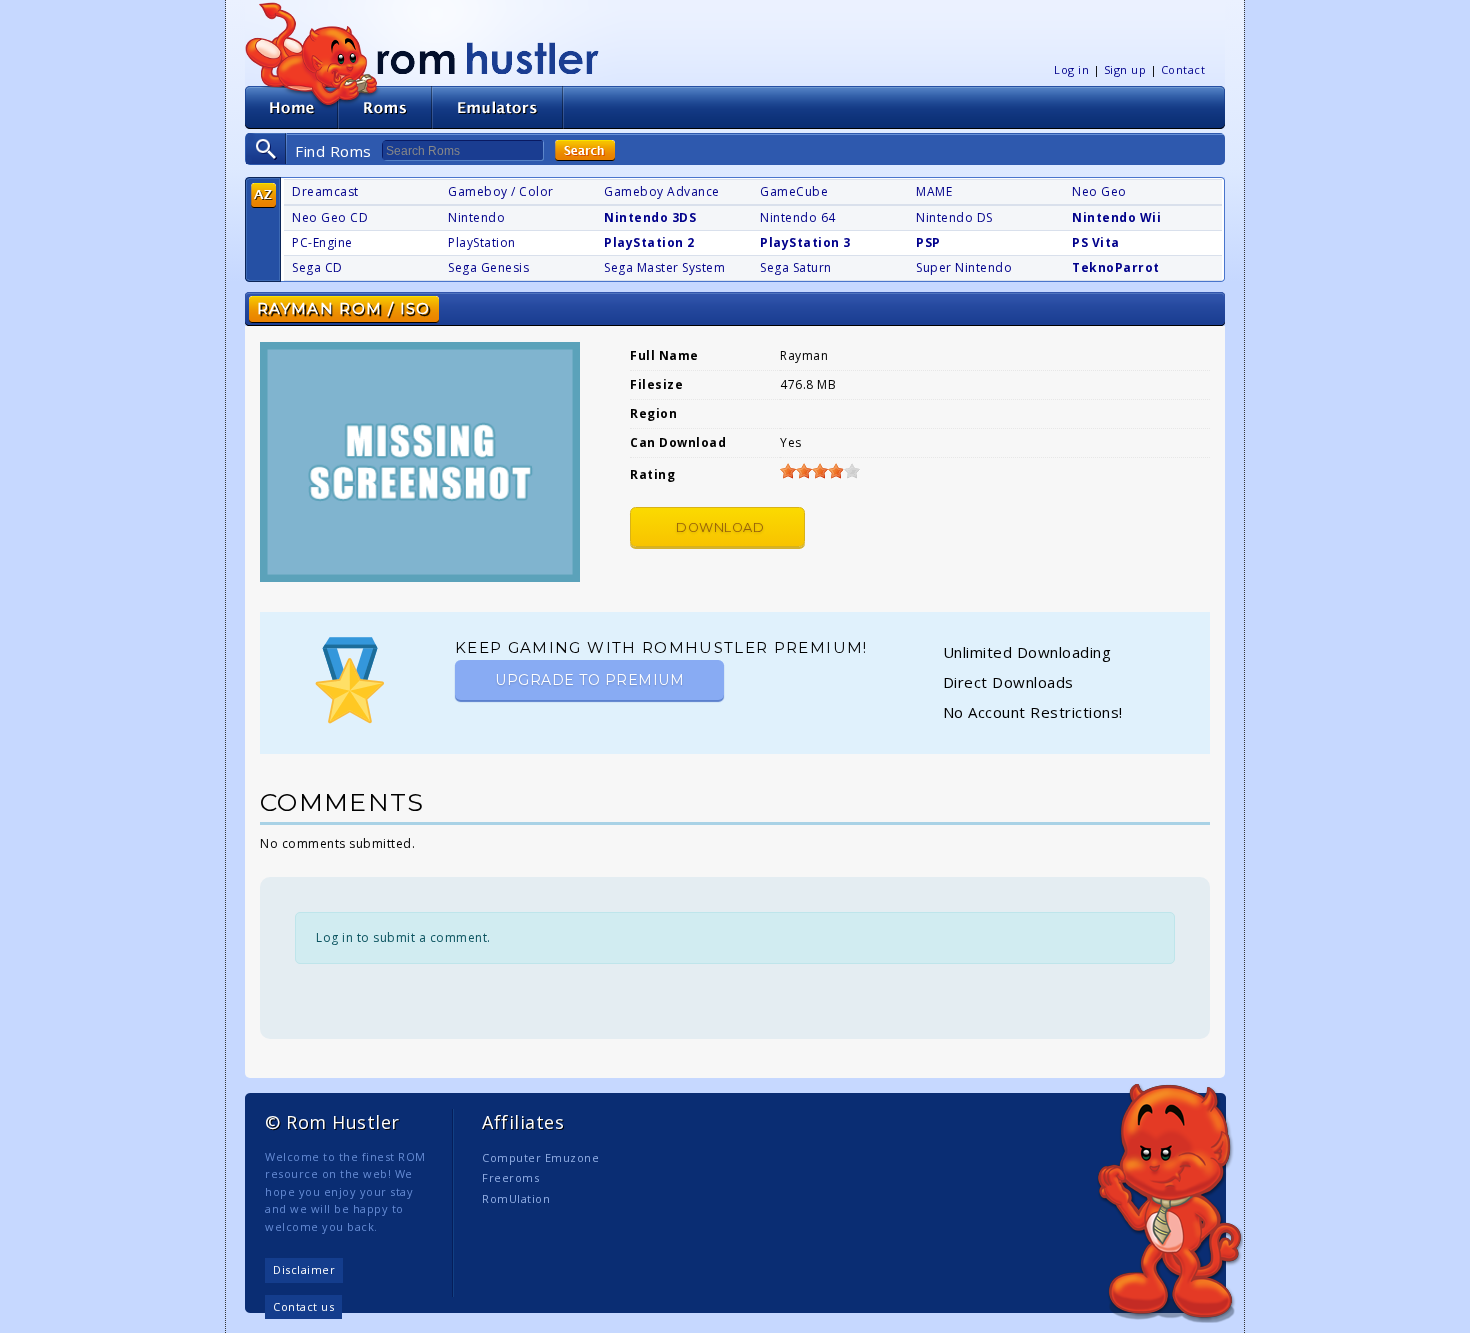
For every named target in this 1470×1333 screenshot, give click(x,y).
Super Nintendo (964, 267)
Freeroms (510, 1177)
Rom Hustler (488, 57)
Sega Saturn (796, 267)
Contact (1183, 69)
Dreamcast (325, 191)
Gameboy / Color (501, 191)
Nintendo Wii (1116, 217)
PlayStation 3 (805, 242)
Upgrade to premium (589, 680)
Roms (385, 107)
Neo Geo (1099, 191)
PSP (928, 242)
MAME (934, 191)
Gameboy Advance (662, 191)
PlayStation (482, 242)
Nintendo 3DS (650, 217)
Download (720, 527)
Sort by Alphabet (263, 195)
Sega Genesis (488, 267)
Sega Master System (664, 267)
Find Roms (333, 151)
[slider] (820, 471)
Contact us (303, 1306)
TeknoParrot (1116, 267)
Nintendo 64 (798, 217)
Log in (1071, 69)
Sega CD (317, 267)
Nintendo (476, 217)
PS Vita (1096, 242)
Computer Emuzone (540, 1157)
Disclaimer (304, 1269)
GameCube (794, 191)
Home (291, 107)
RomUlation (516, 1198)
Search (585, 150)
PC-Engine (322, 242)
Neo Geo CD (330, 217)
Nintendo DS (954, 217)
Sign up (1125, 69)
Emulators (498, 107)
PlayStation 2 (649, 242)
